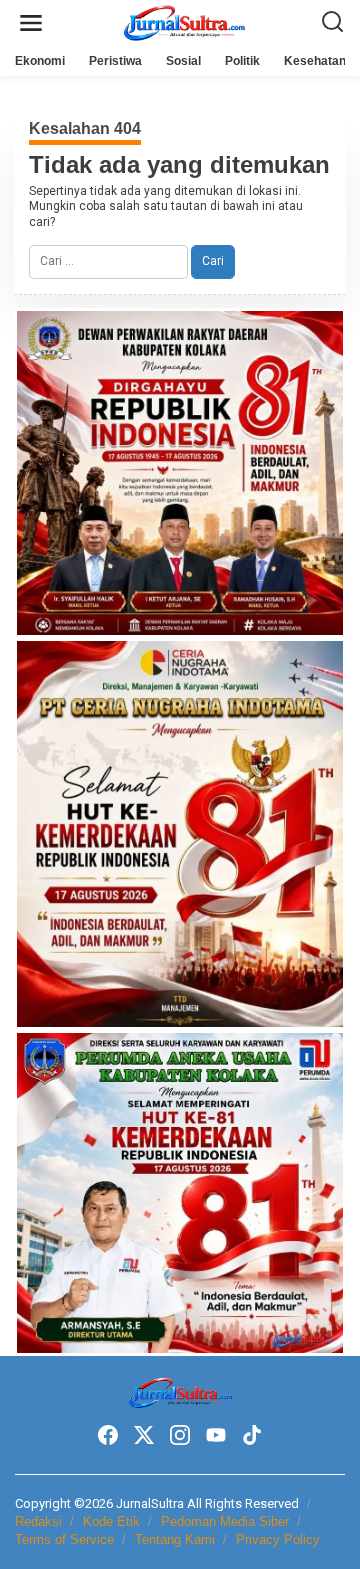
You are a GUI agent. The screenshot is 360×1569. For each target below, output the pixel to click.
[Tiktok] (252, 1435)
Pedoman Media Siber (225, 1521)
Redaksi (38, 1521)
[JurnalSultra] (184, 22)
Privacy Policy (278, 1539)
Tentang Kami (175, 1539)
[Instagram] (180, 1435)
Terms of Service (64, 1539)
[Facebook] (108, 1435)
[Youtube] (216, 1435)
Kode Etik (111, 1521)
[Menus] (31, 23)
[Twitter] (144, 1435)
